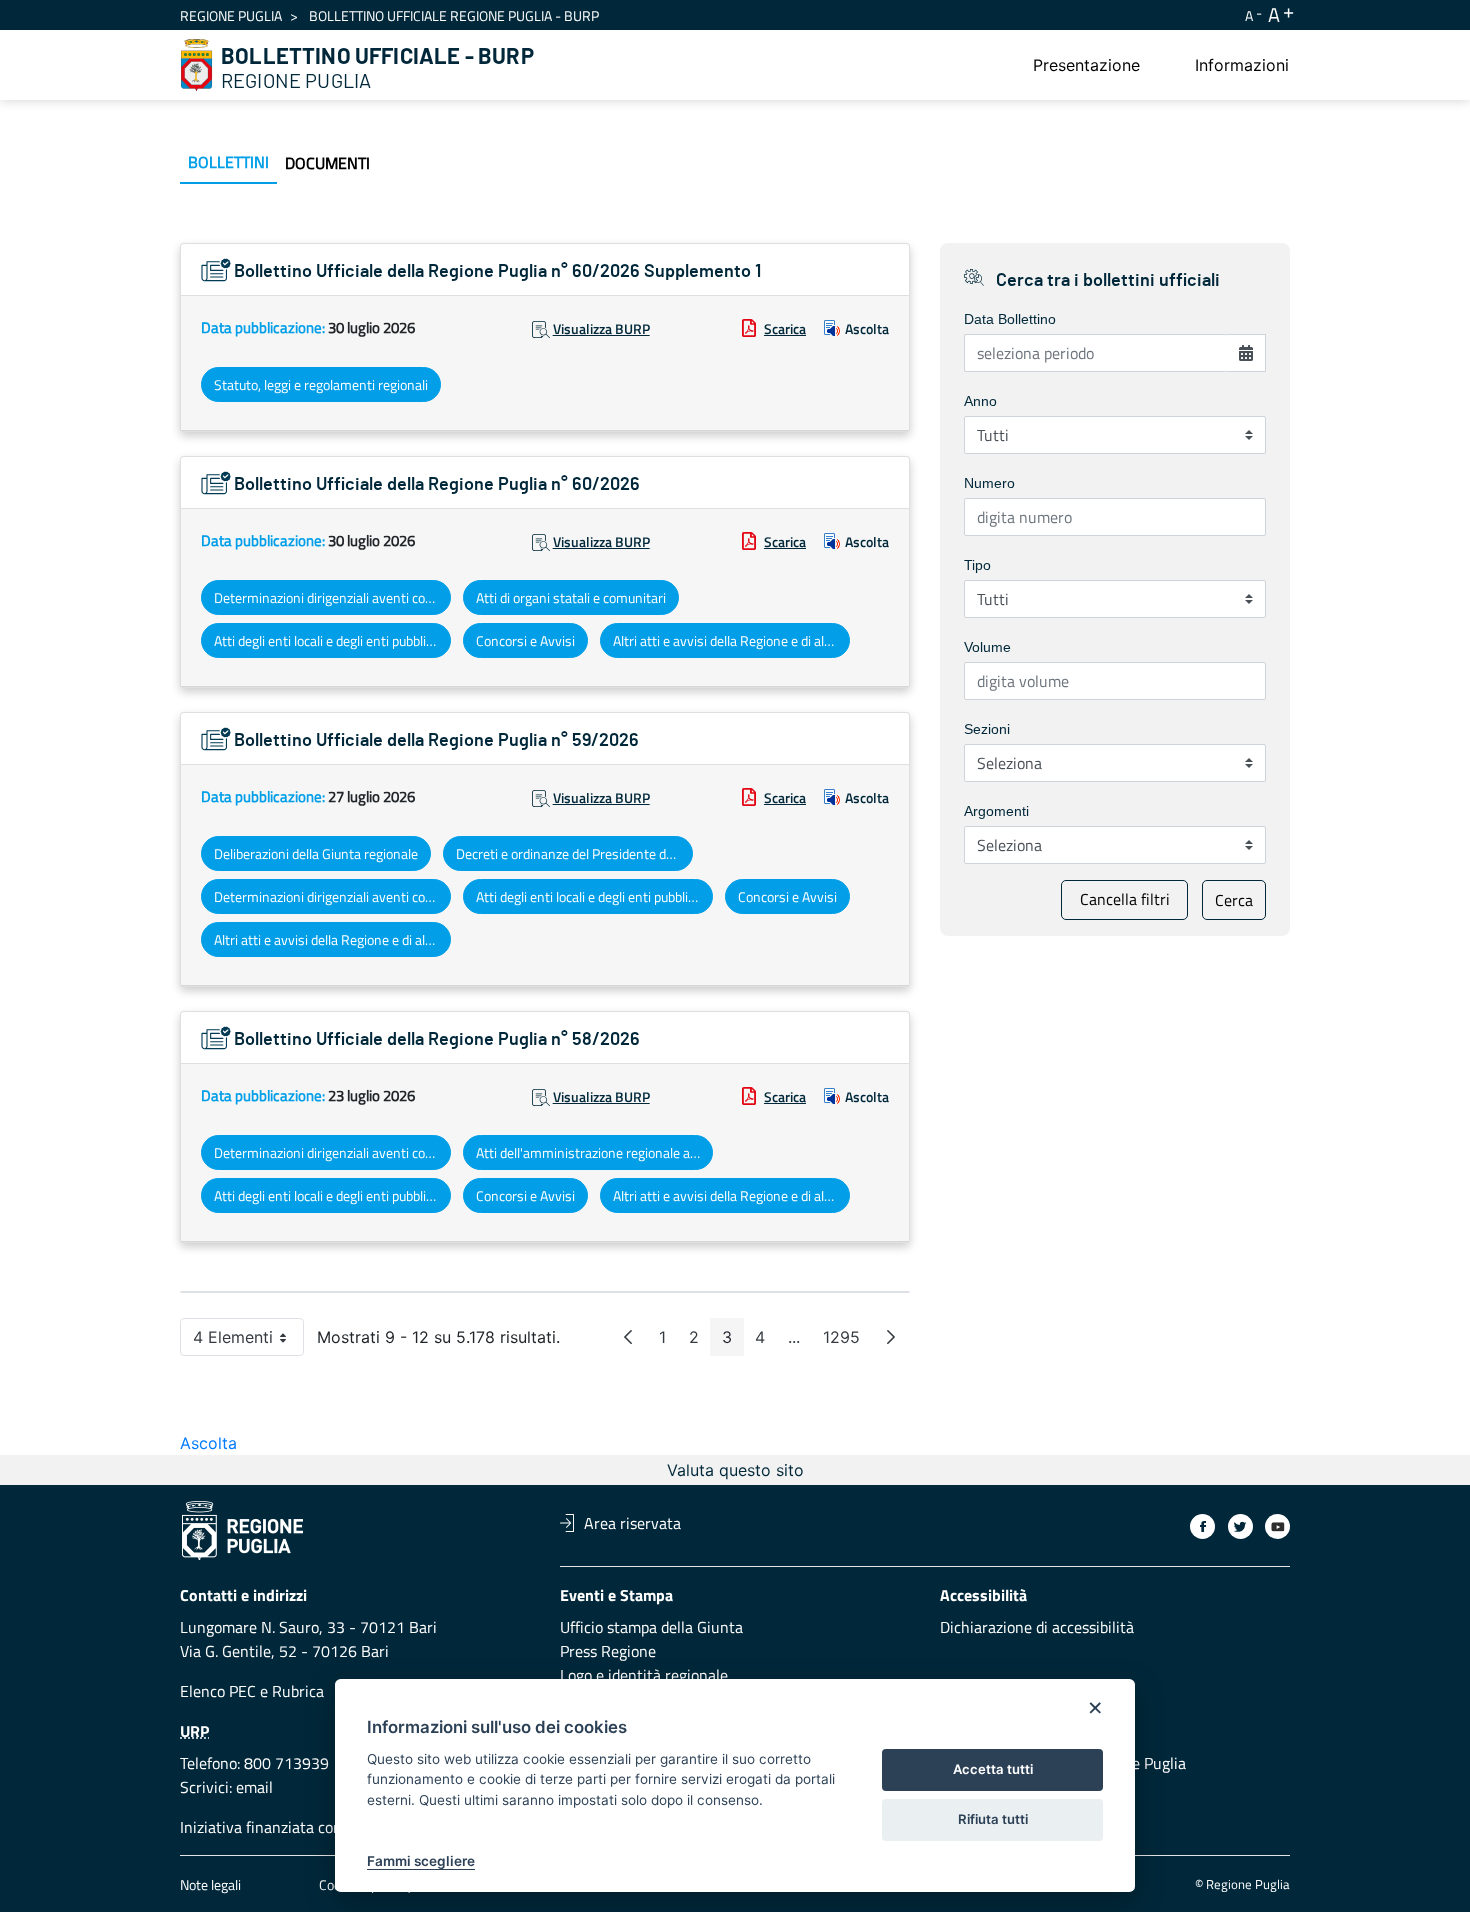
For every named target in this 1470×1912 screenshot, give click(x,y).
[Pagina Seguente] (891, 1337)
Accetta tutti (993, 1769)
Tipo (977, 565)
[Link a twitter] (1240, 1526)
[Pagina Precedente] (628, 1337)
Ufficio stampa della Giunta (651, 1627)
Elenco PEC (218, 1691)
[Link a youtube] (1277, 1526)
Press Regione (608, 1651)
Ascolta (867, 328)
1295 (847, 1341)
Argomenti (996, 811)
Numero (989, 483)
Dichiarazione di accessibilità (1037, 1627)
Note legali (210, 1884)
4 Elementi (248, 1341)
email (254, 1787)
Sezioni (987, 729)
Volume (987, 647)
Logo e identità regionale (644, 1675)
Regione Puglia (231, 15)
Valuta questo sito (735, 1470)
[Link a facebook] (1202, 1526)
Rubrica (298, 1691)
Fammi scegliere (421, 1861)
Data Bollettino (1010, 319)
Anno (980, 401)
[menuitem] (1086, 65)
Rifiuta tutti (993, 1819)
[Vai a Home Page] (197, 65)
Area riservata (632, 1523)
